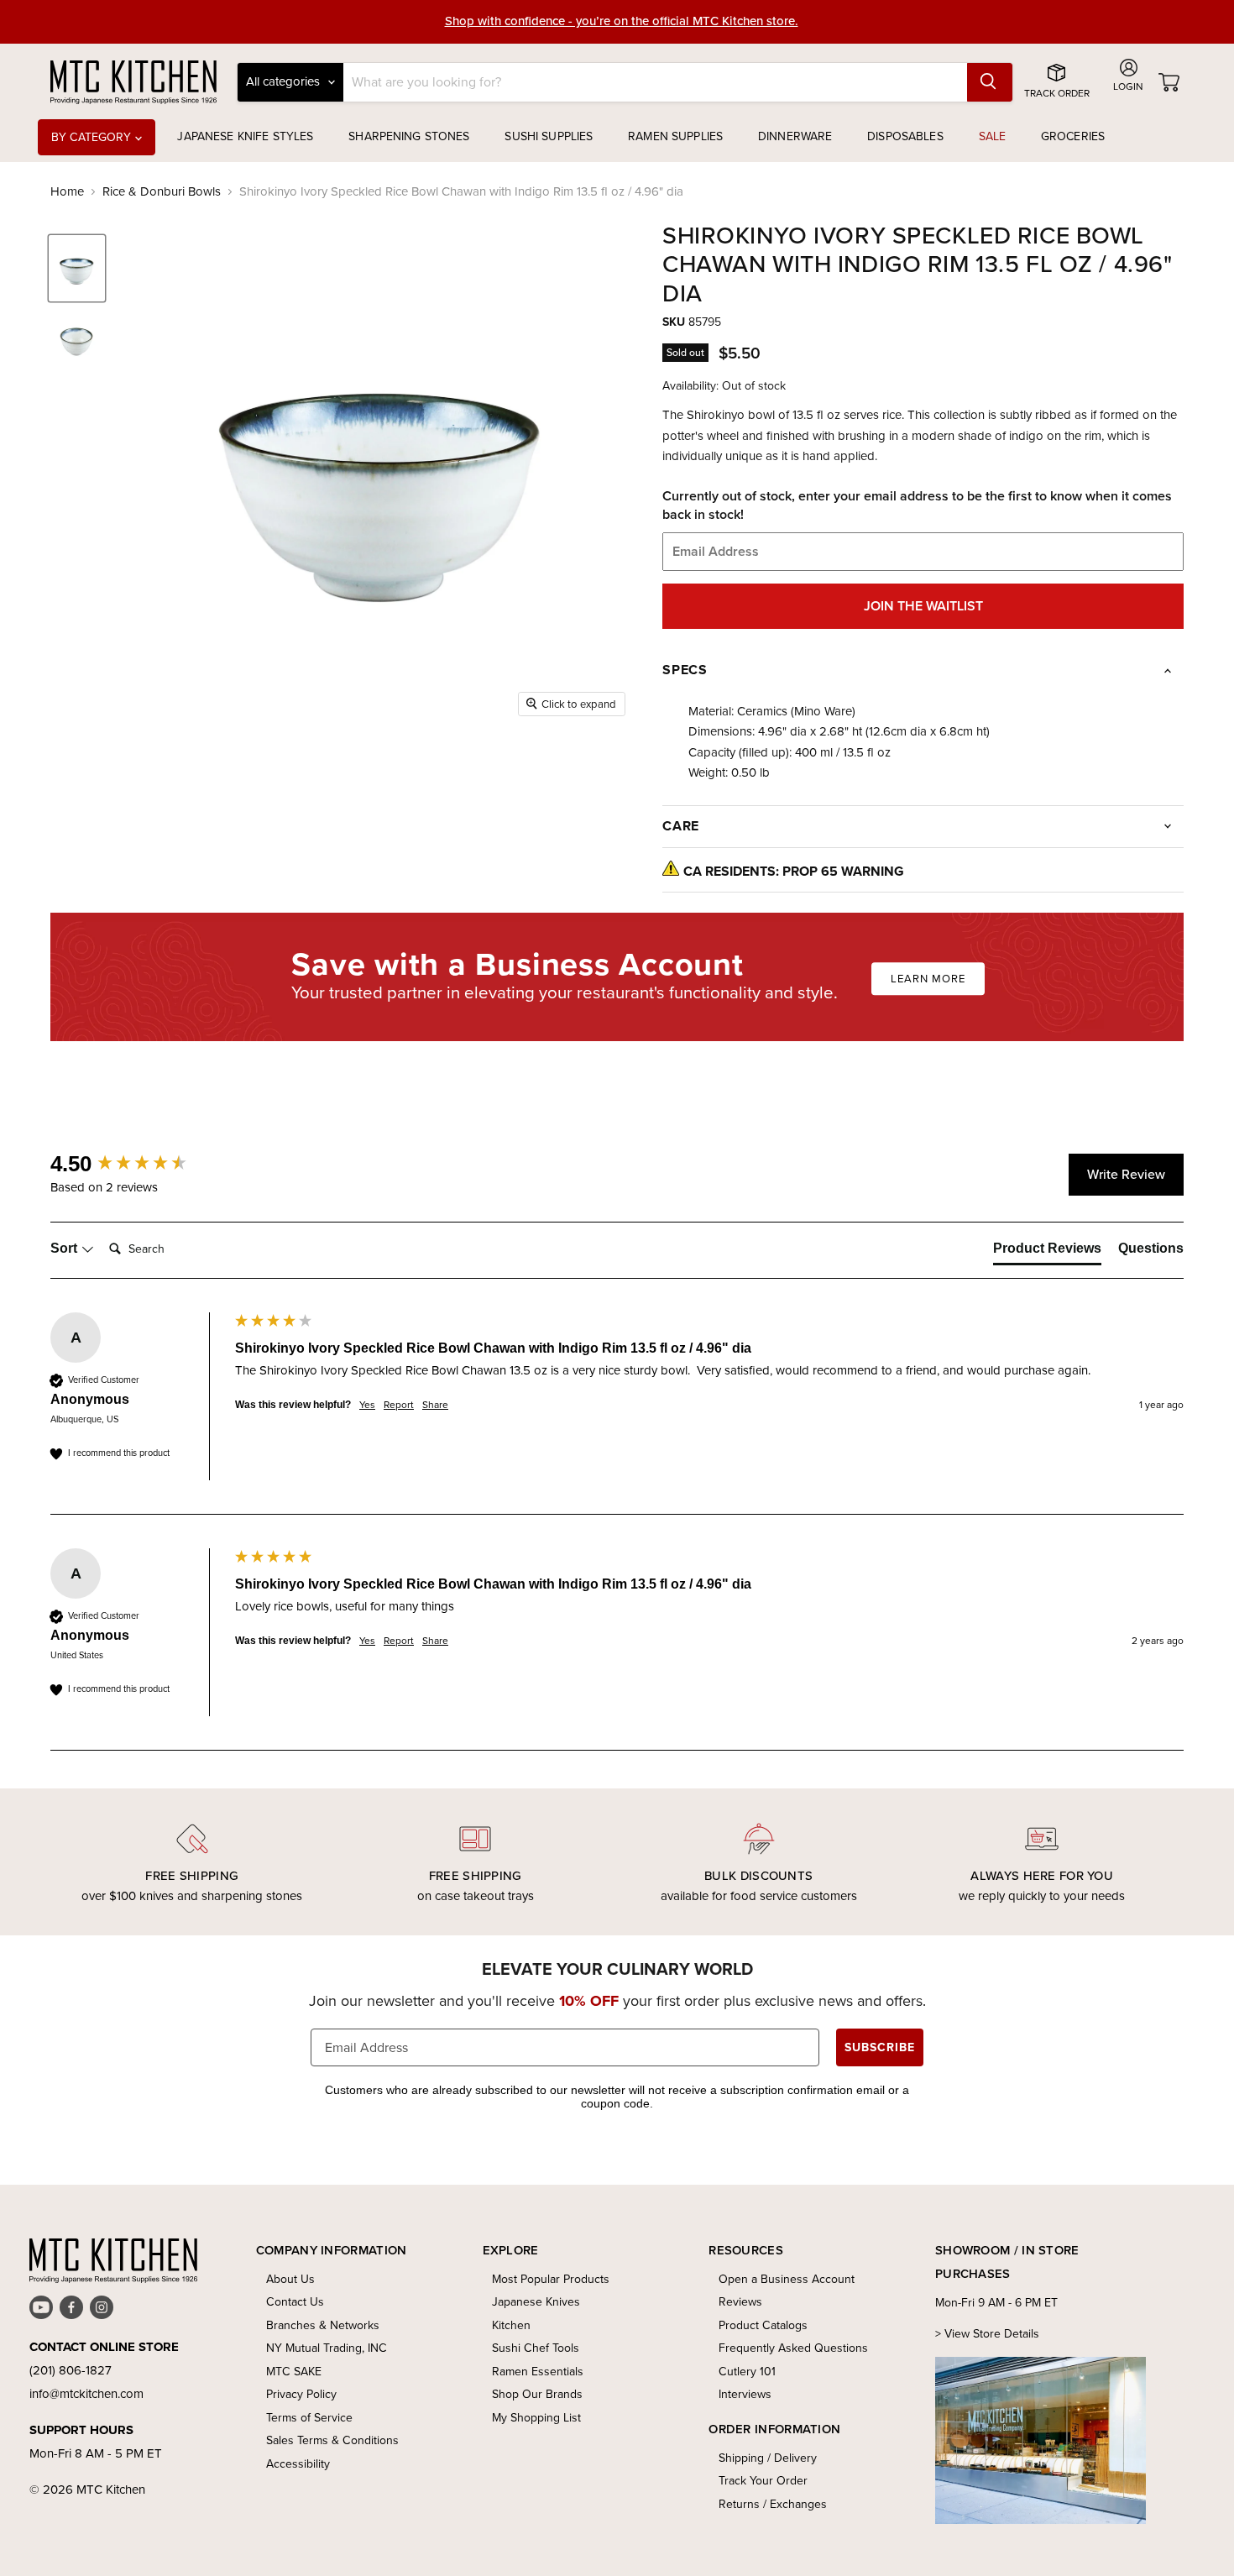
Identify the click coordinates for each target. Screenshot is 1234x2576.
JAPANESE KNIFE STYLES (245, 136)
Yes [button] (367, 1405)
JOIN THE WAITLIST (923, 606)
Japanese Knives (536, 2302)
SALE (993, 136)
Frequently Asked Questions (793, 2348)
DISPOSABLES (905, 136)
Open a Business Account (787, 2279)
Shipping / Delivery (768, 2458)
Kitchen (511, 2325)
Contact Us (295, 2302)
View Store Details (992, 2334)
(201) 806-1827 (71, 2370)
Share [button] (435, 1405)
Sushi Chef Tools (536, 2348)
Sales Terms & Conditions (332, 2440)
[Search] (990, 82)
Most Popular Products (551, 2279)
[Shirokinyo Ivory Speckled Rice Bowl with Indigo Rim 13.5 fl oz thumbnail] (77, 268)
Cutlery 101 (747, 2372)
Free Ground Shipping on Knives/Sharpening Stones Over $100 (622, 22)
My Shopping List (536, 2418)
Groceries (1073, 136)
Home (67, 192)
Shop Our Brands (537, 2394)
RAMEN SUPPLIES (675, 136)
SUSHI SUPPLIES (549, 136)
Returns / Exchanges (773, 2504)
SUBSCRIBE (880, 2047)
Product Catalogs (763, 2325)
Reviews (740, 2302)
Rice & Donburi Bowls (162, 192)
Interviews (745, 2394)
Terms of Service (309, 2418)
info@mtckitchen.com (86, 2394)
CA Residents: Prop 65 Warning (794, 871)
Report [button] (399, 1405)
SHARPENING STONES (409, 136)
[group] (139, 1164)
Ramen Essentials (538, 2372)
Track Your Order (763, 2481)
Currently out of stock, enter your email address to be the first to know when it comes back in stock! (917, 505)
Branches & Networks (323, 2325)
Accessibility (298, 2464)
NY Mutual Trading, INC (327, 2348)
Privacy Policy (301, 2394)
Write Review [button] (1126, 1174)
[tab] (1047, 1252)
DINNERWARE (795, 136)
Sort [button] (65, 1248)
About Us (290, 2279)
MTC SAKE (294, 2372)
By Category (93, 137)
